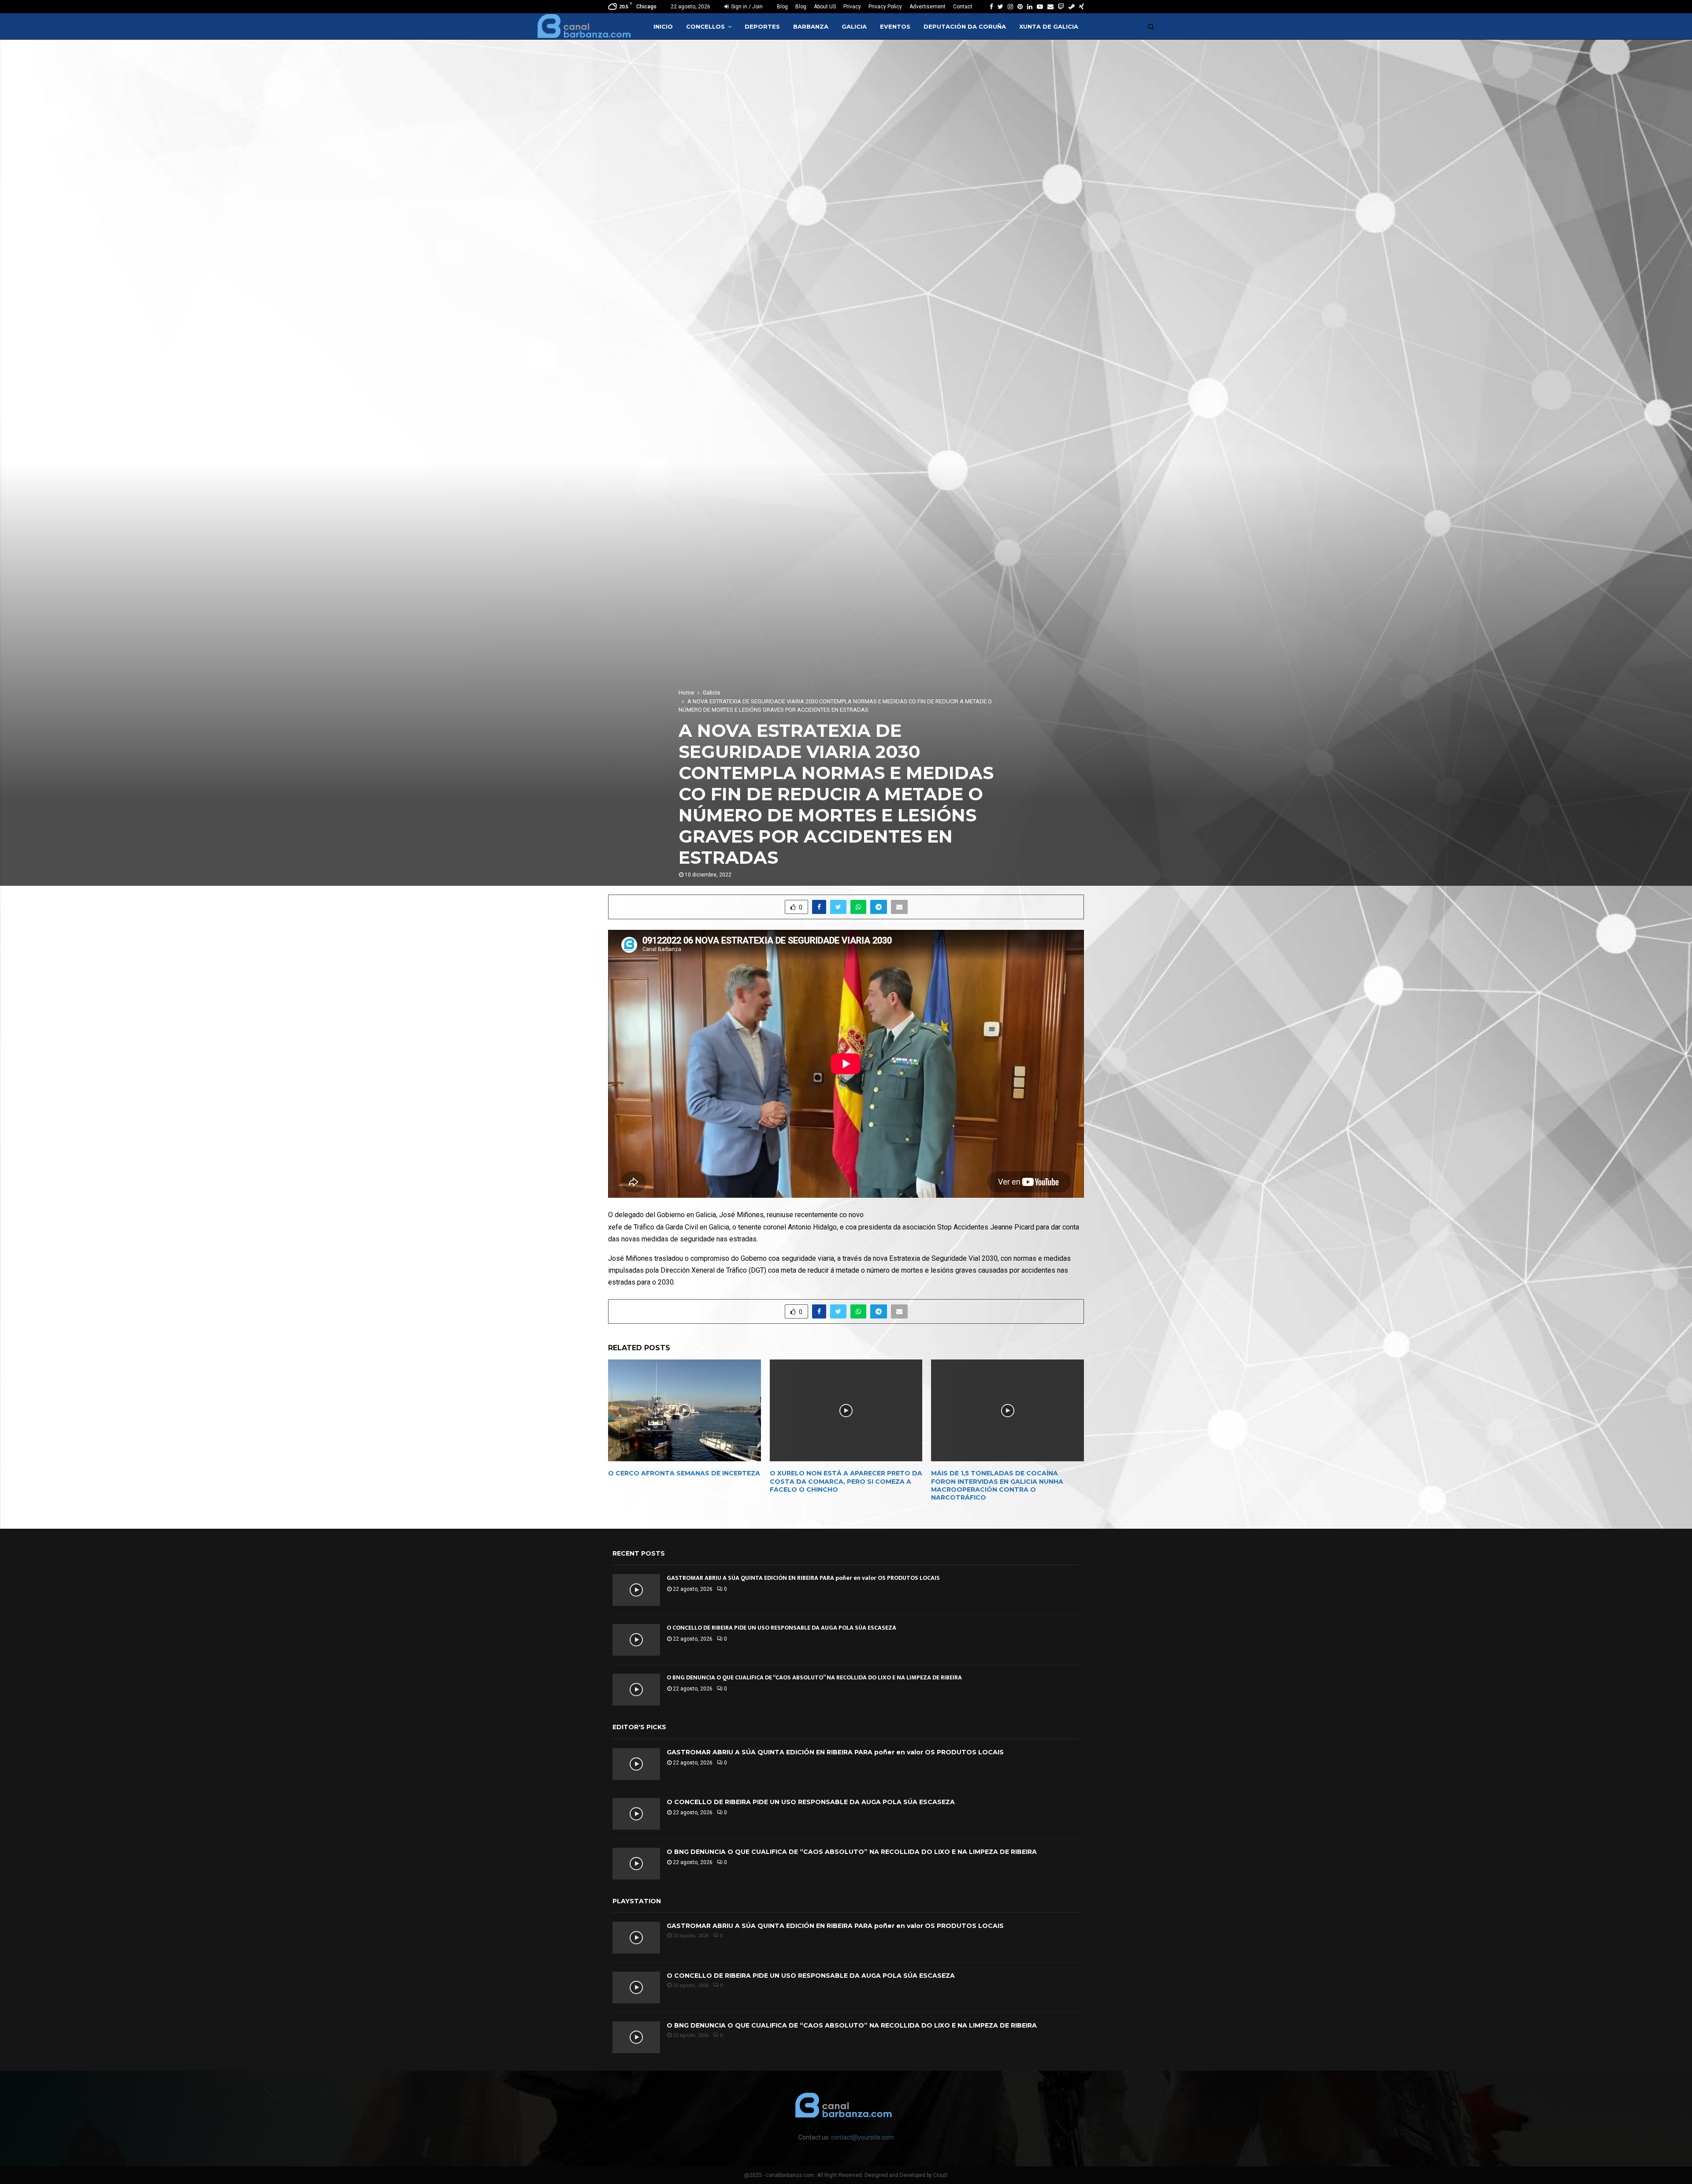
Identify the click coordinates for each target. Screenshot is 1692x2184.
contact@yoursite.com (863, 2137)
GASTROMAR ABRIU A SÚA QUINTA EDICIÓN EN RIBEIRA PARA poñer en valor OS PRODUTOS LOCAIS (803, 1578)
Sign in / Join (746, 7)
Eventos (895, 26)
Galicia (854, 26)
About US (825, 7)
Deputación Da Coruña (965, 26)
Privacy (852, 7)
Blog (782, 7)
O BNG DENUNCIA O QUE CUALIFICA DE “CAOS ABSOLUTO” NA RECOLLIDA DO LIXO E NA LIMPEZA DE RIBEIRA (814, 1677)
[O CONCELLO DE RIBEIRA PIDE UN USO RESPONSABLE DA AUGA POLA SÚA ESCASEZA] (636, 1640)
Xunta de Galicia (1049, 26)
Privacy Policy (885, 7)
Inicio (663, 26)
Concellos (705, 26)
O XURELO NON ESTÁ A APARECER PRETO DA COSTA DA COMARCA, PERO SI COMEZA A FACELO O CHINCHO (846, 1481)
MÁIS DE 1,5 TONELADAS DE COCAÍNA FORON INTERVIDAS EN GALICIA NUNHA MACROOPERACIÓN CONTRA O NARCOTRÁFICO (997, 1485)
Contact (963, 7)
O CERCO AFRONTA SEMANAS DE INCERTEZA (684, 1473)
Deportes (762, 26)
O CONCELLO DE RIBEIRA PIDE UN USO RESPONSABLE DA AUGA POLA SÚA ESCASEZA (781, 1628)
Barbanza (811, 26)
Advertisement (928, 7)
